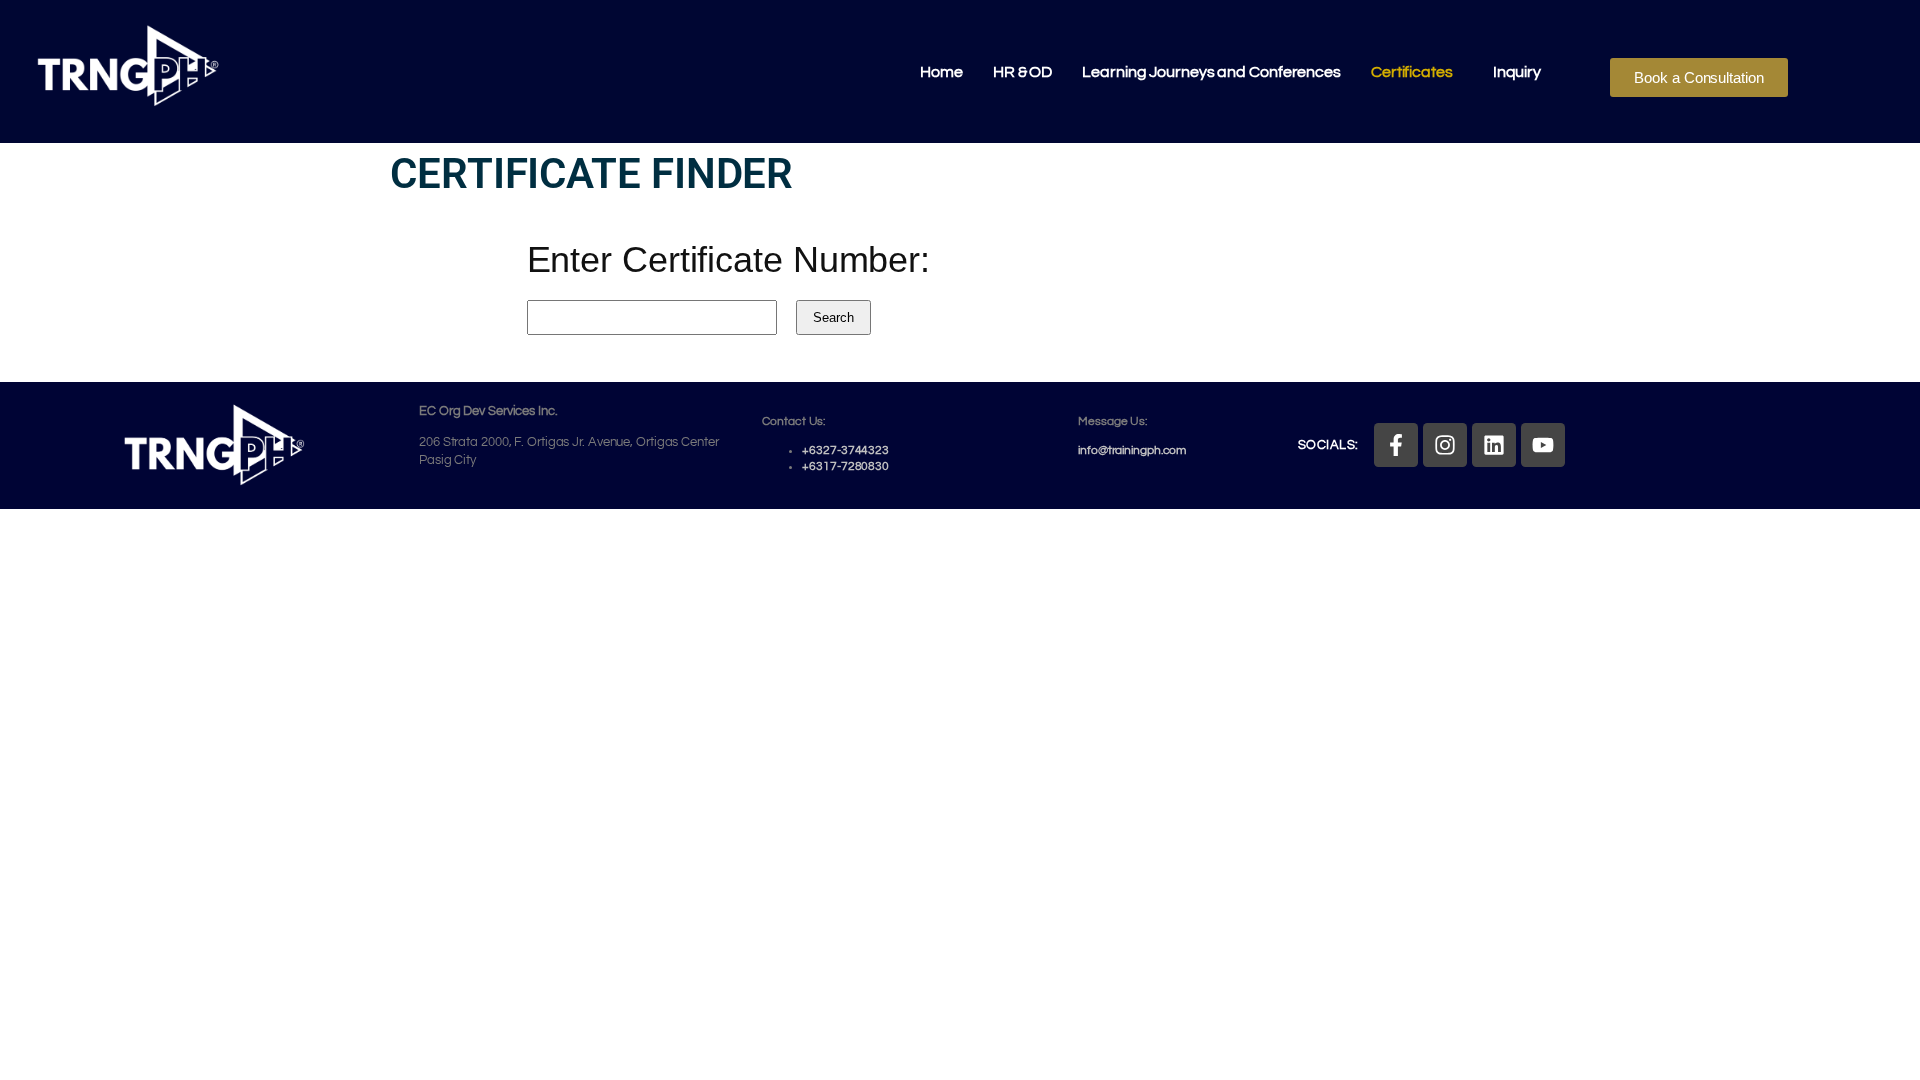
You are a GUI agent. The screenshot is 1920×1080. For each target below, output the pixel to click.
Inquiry (1517, 72)
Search (833, 317)
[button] (1417, 72)
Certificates (1412, 72)
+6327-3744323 (845, 450)
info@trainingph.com (1132, 450)
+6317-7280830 (845, 466)
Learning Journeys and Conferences (1211, 72)
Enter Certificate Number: (729, 259)
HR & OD (1022, 72)
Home (941, 72)
